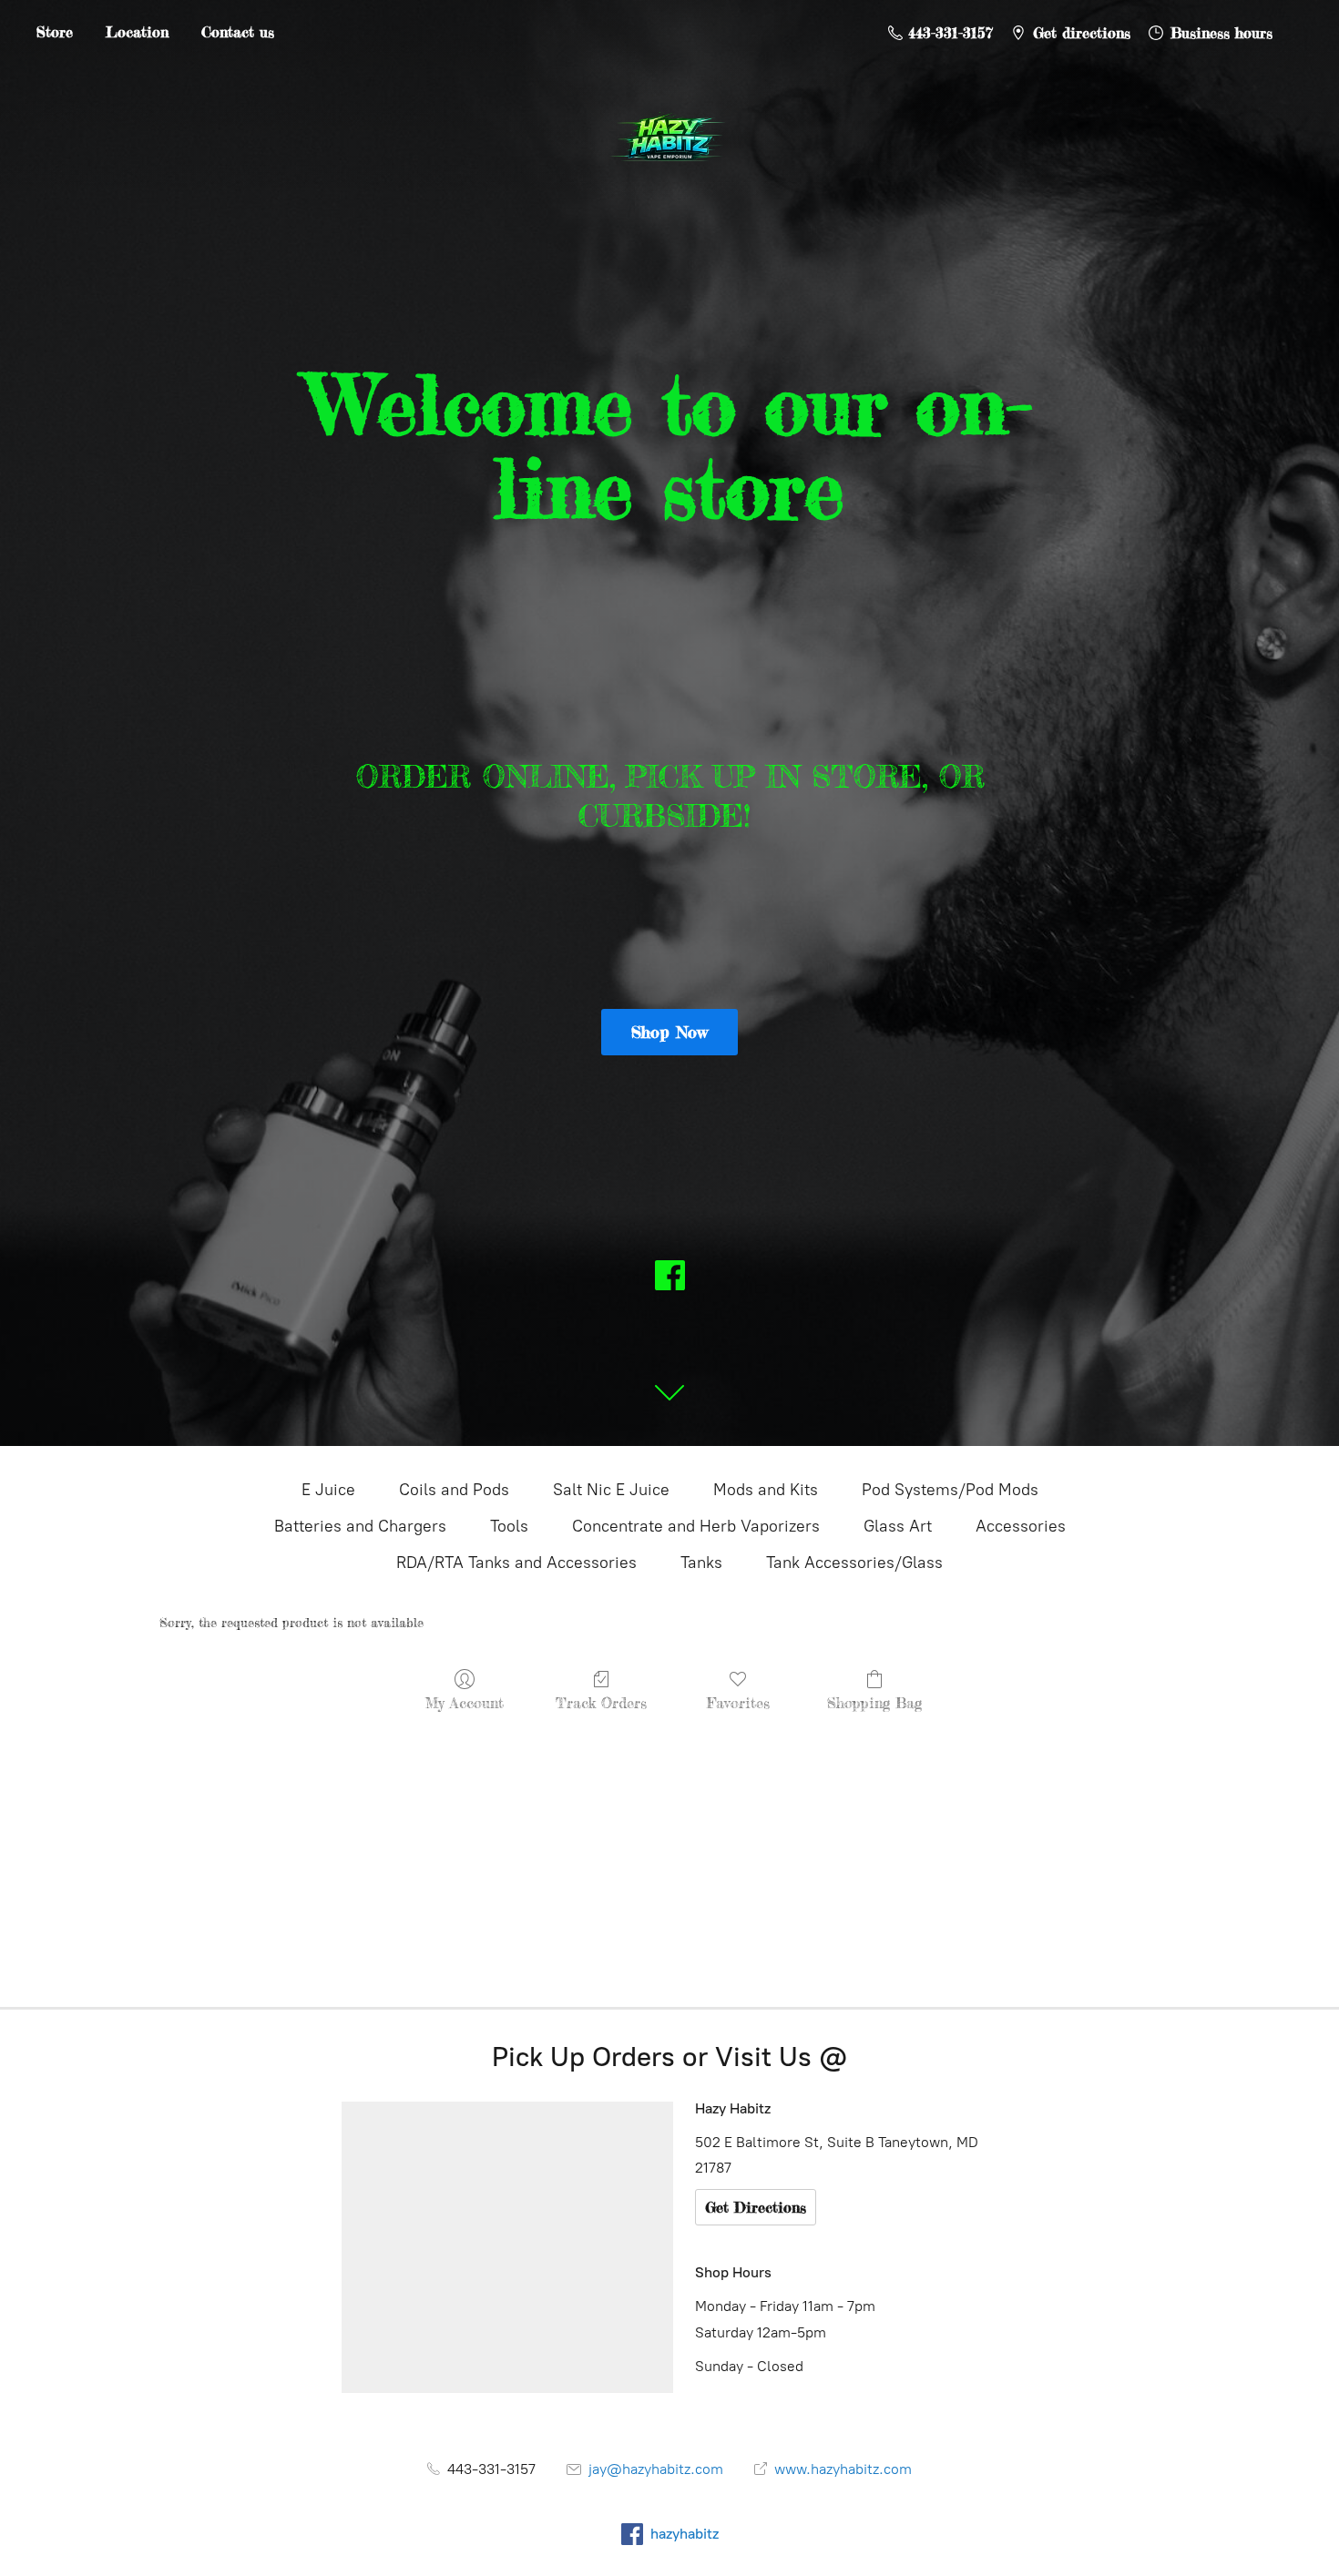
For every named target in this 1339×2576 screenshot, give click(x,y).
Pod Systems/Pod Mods (950, 1490)
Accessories (1021, 1526)
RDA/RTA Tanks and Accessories (516, 1563)
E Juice (328, 1490)
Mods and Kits (766, 1490)
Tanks (701, 1563)
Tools (509, 1526)
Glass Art (898, 1526)
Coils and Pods (454, 1490)
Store (55, 32)
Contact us (238, 32)
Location (137, 32)
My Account (465, 1703)
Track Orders (601, 1703)
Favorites (738, 1703)
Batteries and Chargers (360, 1526)
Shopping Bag (874, 1703)
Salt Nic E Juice (611, 1490)
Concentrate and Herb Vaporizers (696, 1526)
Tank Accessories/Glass (854, 1563)
